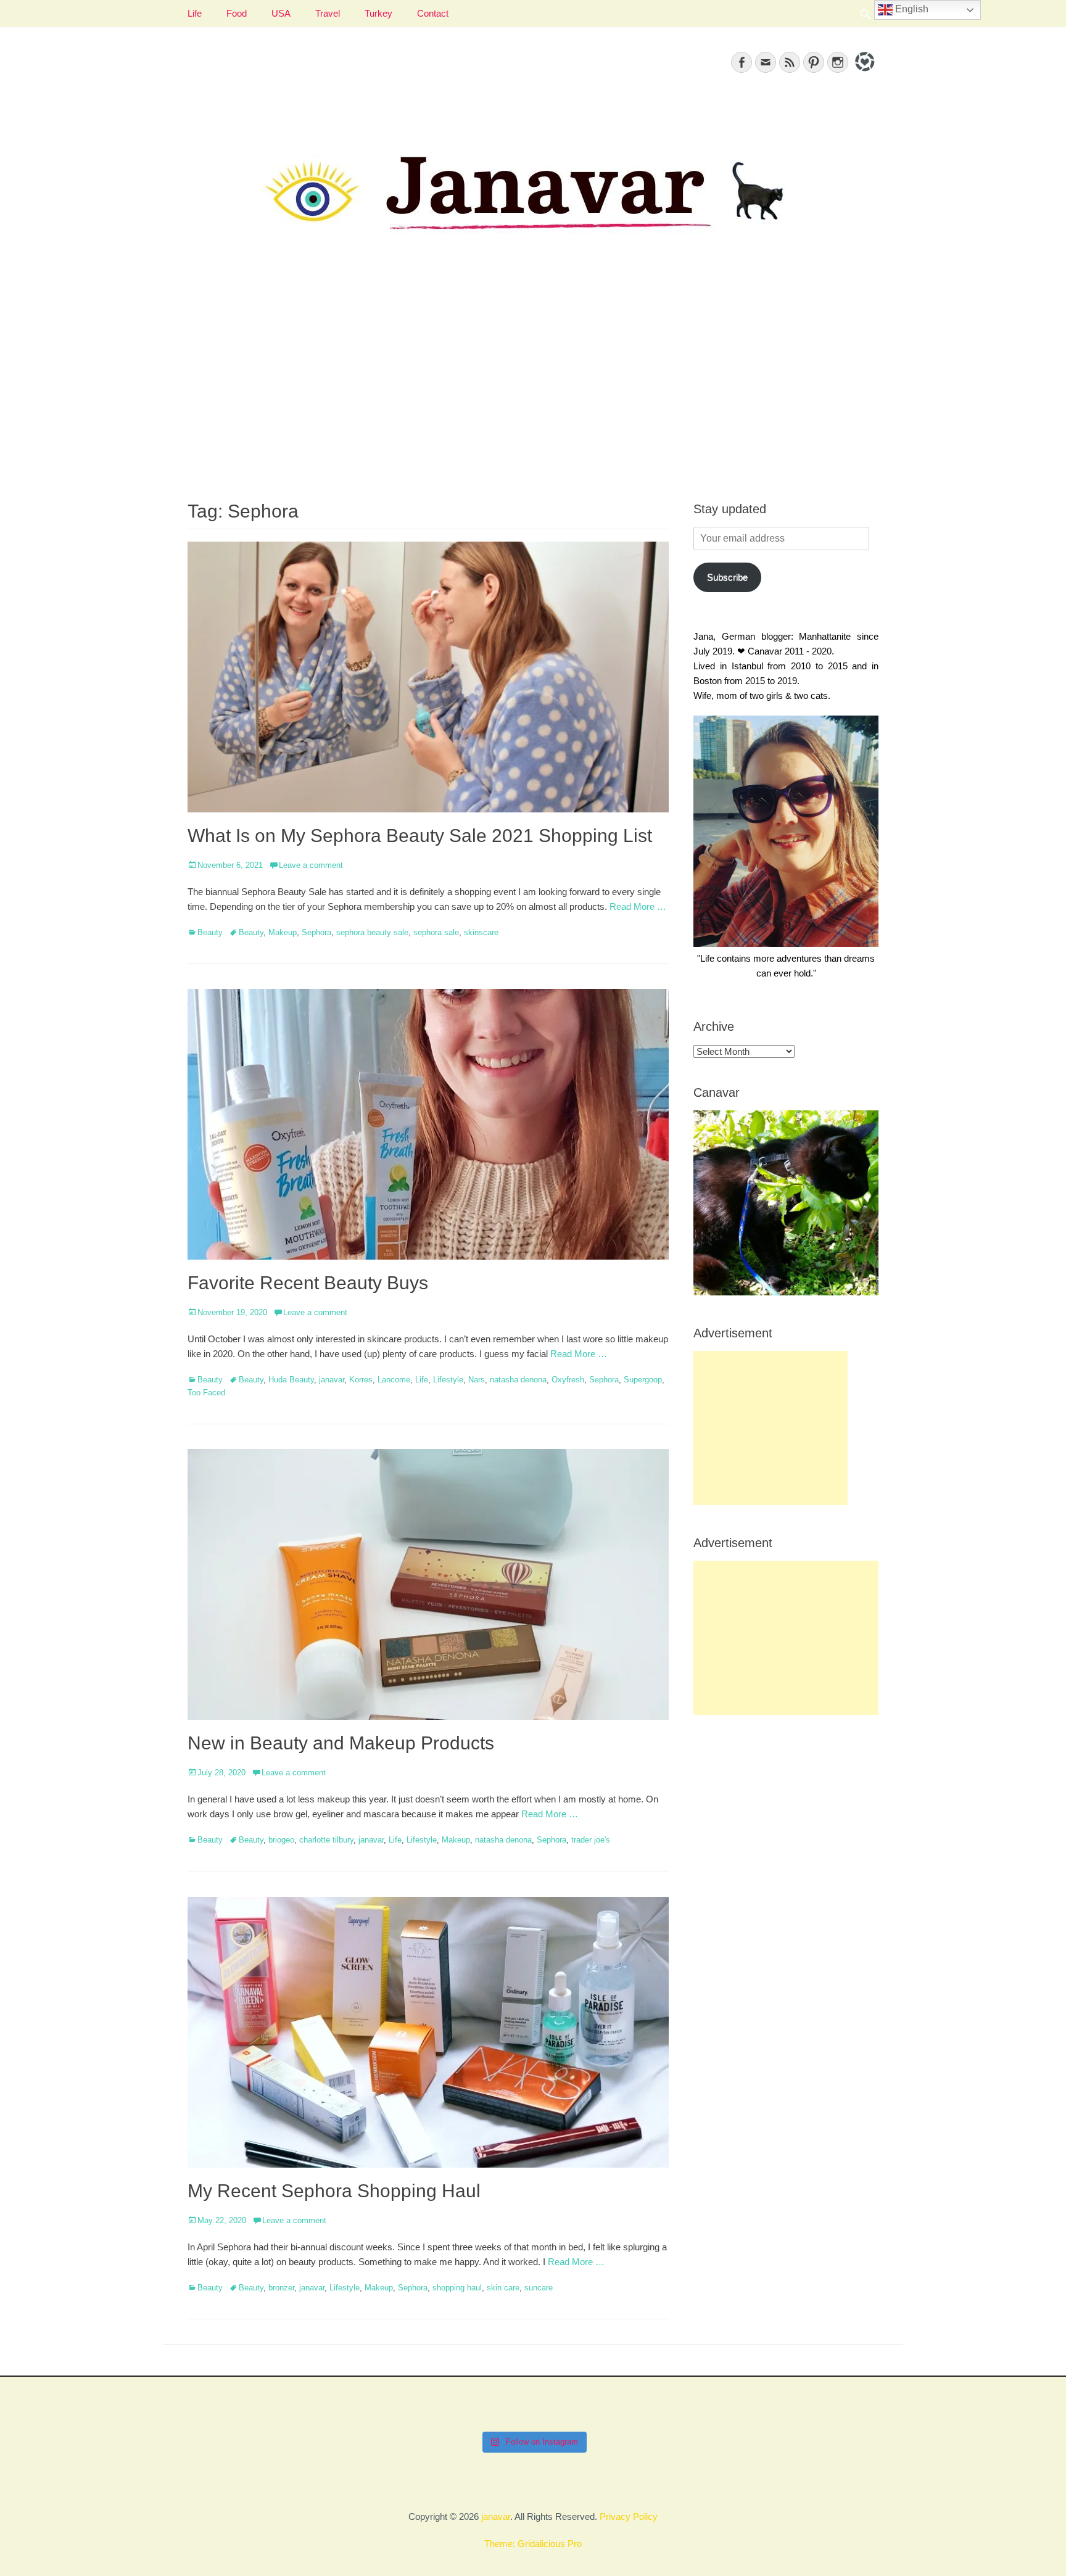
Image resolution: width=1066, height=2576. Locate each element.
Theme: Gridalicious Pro (533, 2544)
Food (237, 13)
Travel (328, 13)
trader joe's (591, 1840)
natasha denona (518, 1380)
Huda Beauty (291, 1380)
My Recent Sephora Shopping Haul (334, 2191)
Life (195, 13)
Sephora (316, 932)
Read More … (638, 906)
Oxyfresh (568, 1380)
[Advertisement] (533, 383)
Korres (361, 1380)
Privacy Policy (629, 2516)
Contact (433, 13)
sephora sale (436, 932)
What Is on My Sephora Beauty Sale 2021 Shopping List (420, 836)
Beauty (210, 932)
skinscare (481, 932)
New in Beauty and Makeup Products (341, 1743)
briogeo (281, 1840)
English (911, 9)
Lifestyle (448, 1380)
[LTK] (863, 73)
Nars (477, 1380)
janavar (332, 1380)
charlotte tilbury (326, 1840)
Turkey (378, 13)
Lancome (394, 1380)
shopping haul (457, 2288)
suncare (539, 2288)
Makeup (283, 932)
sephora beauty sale (372, 932)
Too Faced (206, 1393)
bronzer (281, 2288)
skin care (503, 2288)
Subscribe (727, 577)
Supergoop (643, 1380)
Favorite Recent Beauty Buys (308, 1283)
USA (281, 13)
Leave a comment (311, 865)
